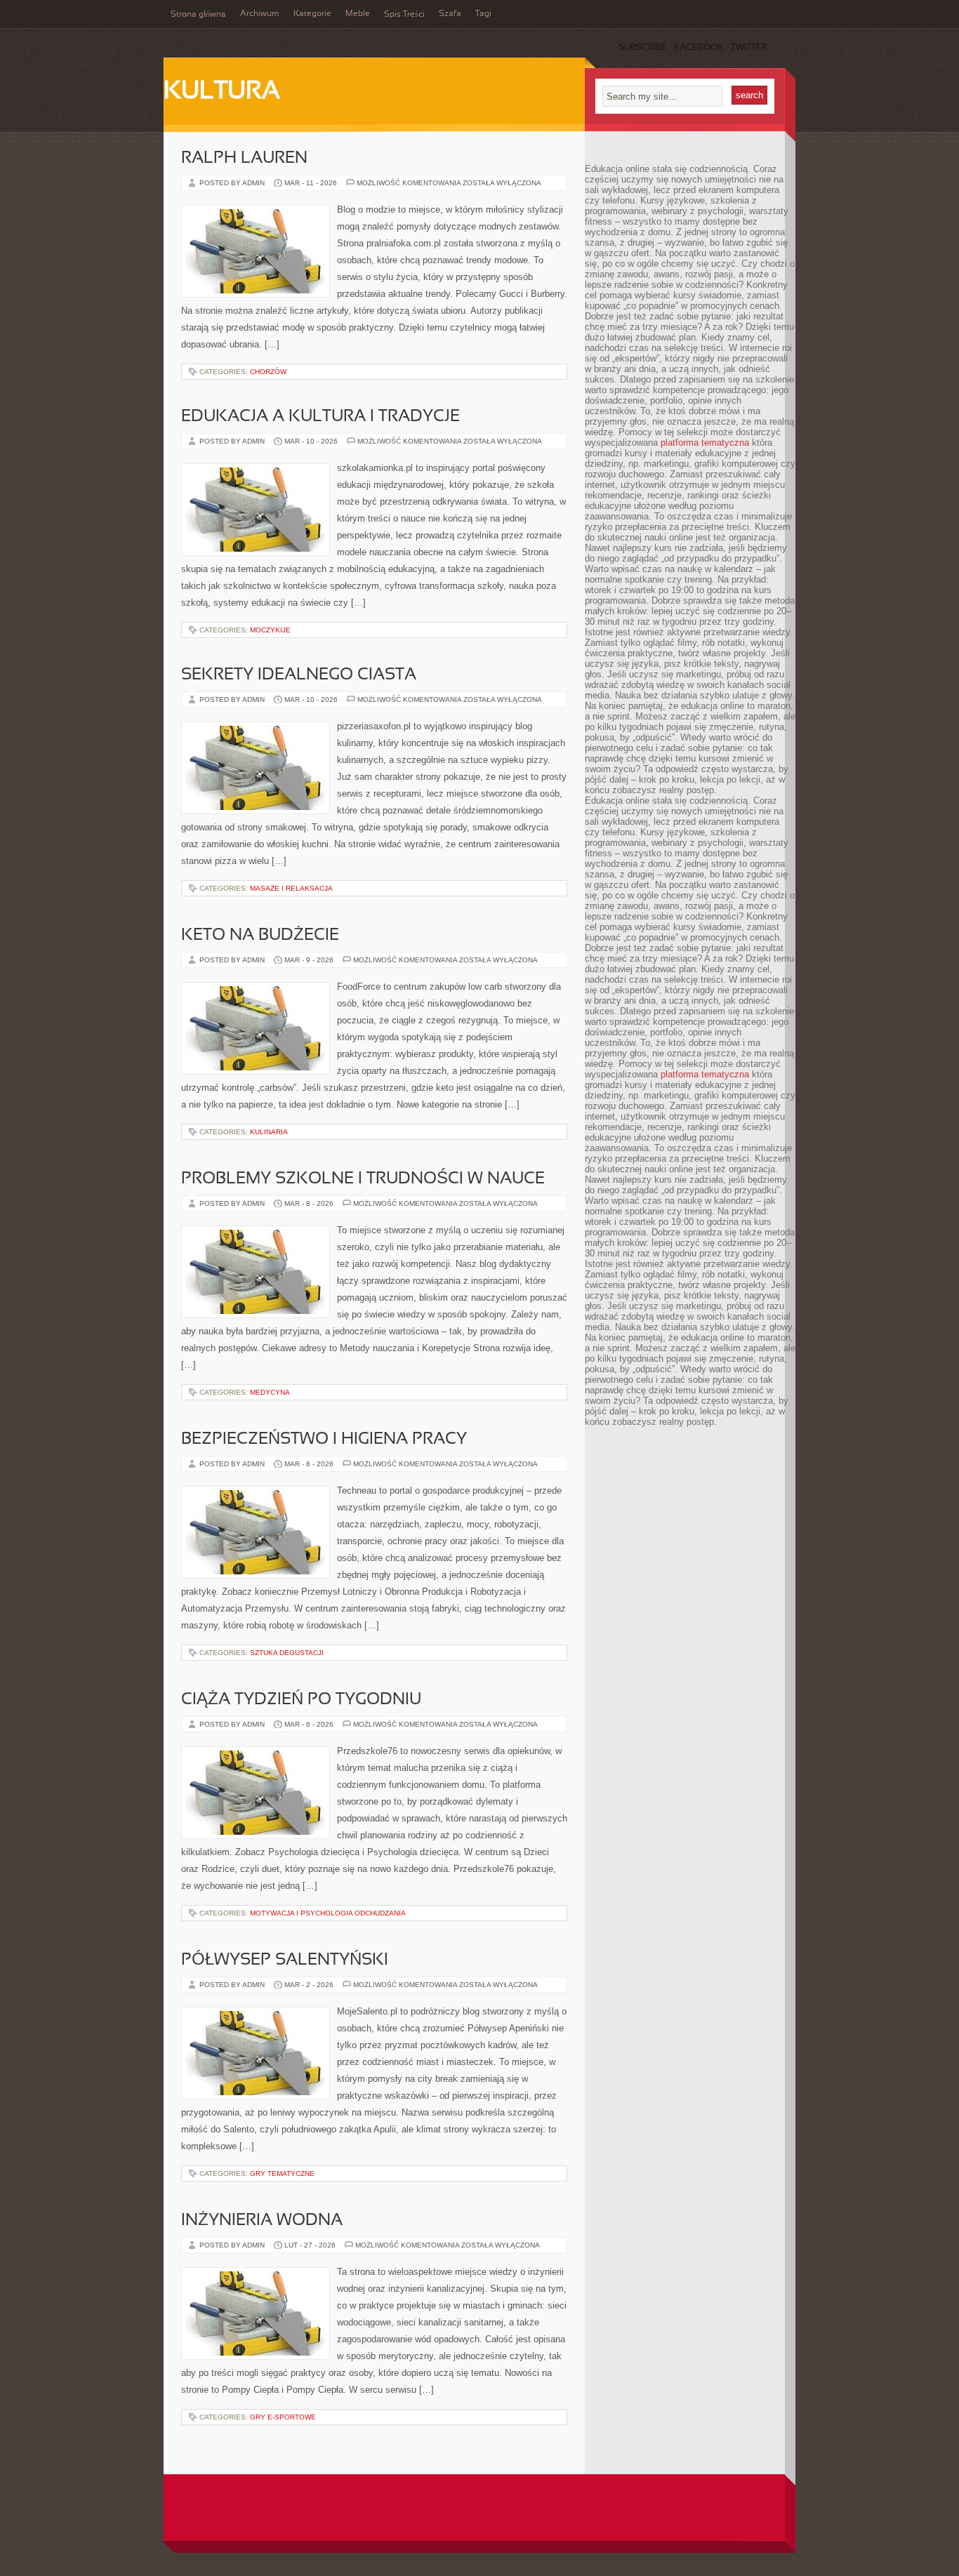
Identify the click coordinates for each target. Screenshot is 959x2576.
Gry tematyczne (282, 2173)
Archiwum (260, 14)
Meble (358, 14)
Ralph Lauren (244, 159)
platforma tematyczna (705, 443)
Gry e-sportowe (283, 2417)
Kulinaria (269, 1132)
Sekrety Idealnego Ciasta (299, 675)
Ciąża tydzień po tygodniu (301, 1700)
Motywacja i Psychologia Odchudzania (328, 1913)
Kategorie (312, 14)
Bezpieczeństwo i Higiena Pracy (324, 1440)
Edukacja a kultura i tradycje (320, 417)
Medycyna (270, 1392)
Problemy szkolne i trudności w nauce (363, 1179)
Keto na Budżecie (260, 936)
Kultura (222, 92)
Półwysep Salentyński (285, 1960)
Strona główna (198, 15)
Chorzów (268, 372)
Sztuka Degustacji (287, 1653)
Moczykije (270, 630)
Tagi (483, 14)
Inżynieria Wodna (262, 2221)
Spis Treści (404, 15)
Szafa (450, 14)
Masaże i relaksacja (291, 888)
